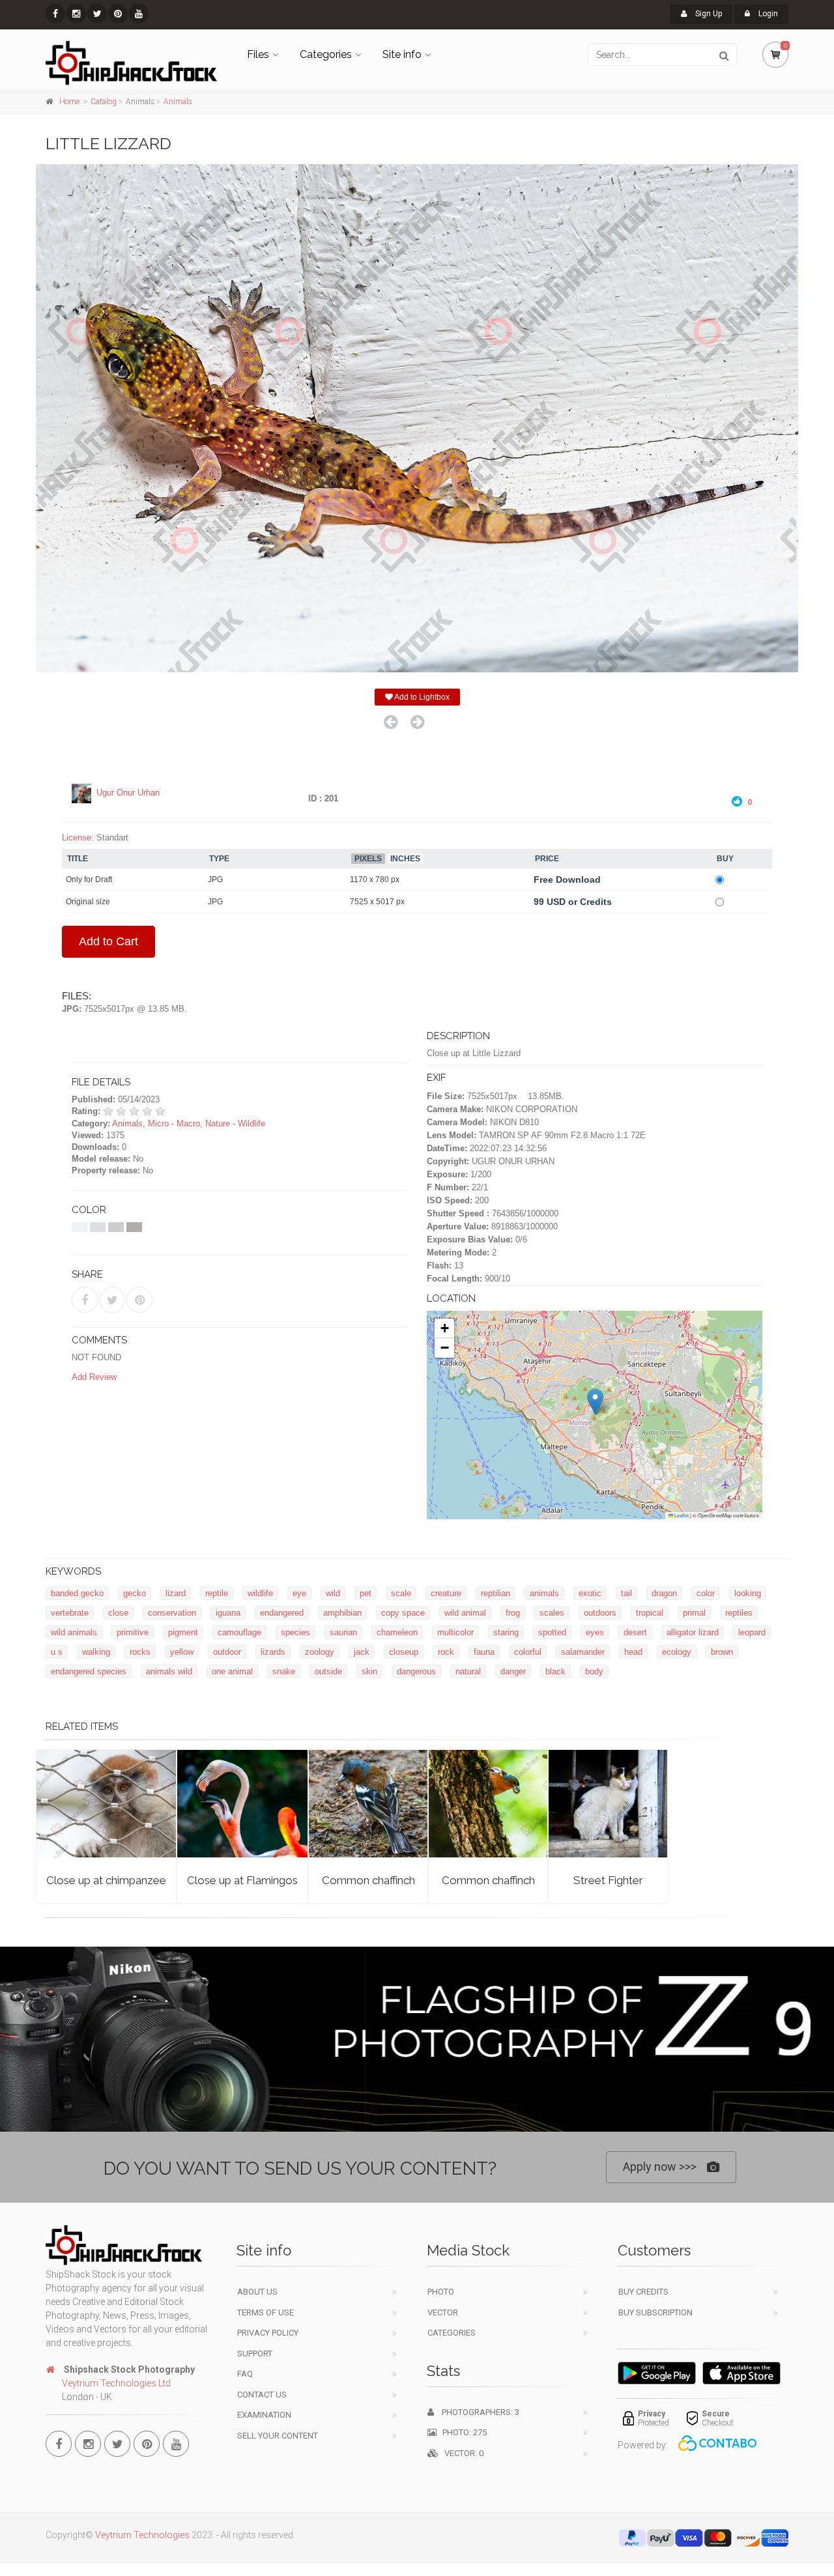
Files (258, 54)
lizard (176, 1593)
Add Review (94, 1377)
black (555, 1671)
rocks (140, 1652)
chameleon (397, 1632)
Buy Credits (643, 2292)
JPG (215, 880)
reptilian (496, 1593)
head (633, 1652)
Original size (88, 902)
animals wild (169, 1671)
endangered (282, 1613)
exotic (590, 1593)
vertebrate (70, 1613)
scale (401, 1593)
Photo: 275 (462, 2432)
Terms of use (266, 2312)
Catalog (104, 102)
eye (299, 1593)
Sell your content (278, 2436)
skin (369, 1671)
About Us (257, 2292)
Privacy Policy (268, 2333)
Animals (178, 102)
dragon (664, 1593)
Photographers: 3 (477, 2412)
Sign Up (708, 14)
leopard (752, 1632)
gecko (135, 1593)
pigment (183, 1632)
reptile (217, 1593)
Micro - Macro (174, 1123)
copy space (403, 1613)
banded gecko (77, 1593)
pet (366, 1593)
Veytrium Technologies (142, 2535)
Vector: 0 (461, 2453)
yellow (182, 1652)
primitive (133, 1632)
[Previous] (391, 722)
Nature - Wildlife (235, 1123)
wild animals (74, 1632)
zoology (320, 1652)
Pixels (368, 859)
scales (552, 1613)
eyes (595, 1632)
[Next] (417, 722)
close (118, 1613)
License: (78, 837)
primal (694, 1613)
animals (544, 1593)
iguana (228, 1613)
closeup (404, 1652)
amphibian (342, 1613)
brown (722, 1652)
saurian (343, 1632)
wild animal (465, 1613)
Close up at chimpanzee (106, 1880)
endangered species (89, 1671)
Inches (405, 859)
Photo (441, 2292)
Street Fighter (608, 1880)
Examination (264, 2415)
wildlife (260, 1593)
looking (748, 1593)
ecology (677, 1652)
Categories (326, 54)
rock (446, 1652)
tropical (650, 1613)
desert (635, 1632)
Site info (402, 54)
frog (513, 1613)
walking (96, 1652)
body (594, 1671)
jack (362, 1652)
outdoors (600, 1613)
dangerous (416, 1671)
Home (69, 102)
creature (446, 1593)
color (706, 1593)
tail (626, 1593)
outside (328, 1671)
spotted (552, 1632)
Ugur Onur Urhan (128, 793)
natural (468, 1671)
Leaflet (681, 1515)
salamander (583, 1652)
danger (513, 1671)
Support (255, 2354)
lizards (273, 1652)
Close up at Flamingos (242, 1880)
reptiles (739, 1613)
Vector (443, 2312)
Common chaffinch (368, 1880)
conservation (172, 1613)
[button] (595, 1402)
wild (333, 1593)
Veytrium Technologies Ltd (116, 2383)
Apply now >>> (660, 2167)
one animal (232, 1671)
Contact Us (262, 2395)
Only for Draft (89, 880)
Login (767, 14)
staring (506, 1632)
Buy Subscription (655, 2312)
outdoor (227, 1652)
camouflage (239, 1632)
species (295, 1632)
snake (284, 1671)
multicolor (455, 1632)
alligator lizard (693, 1632)
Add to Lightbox (421, 697)
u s (57, 1652)
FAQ (245, 2374)
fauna (484, 1652)
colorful (528, 1652)
